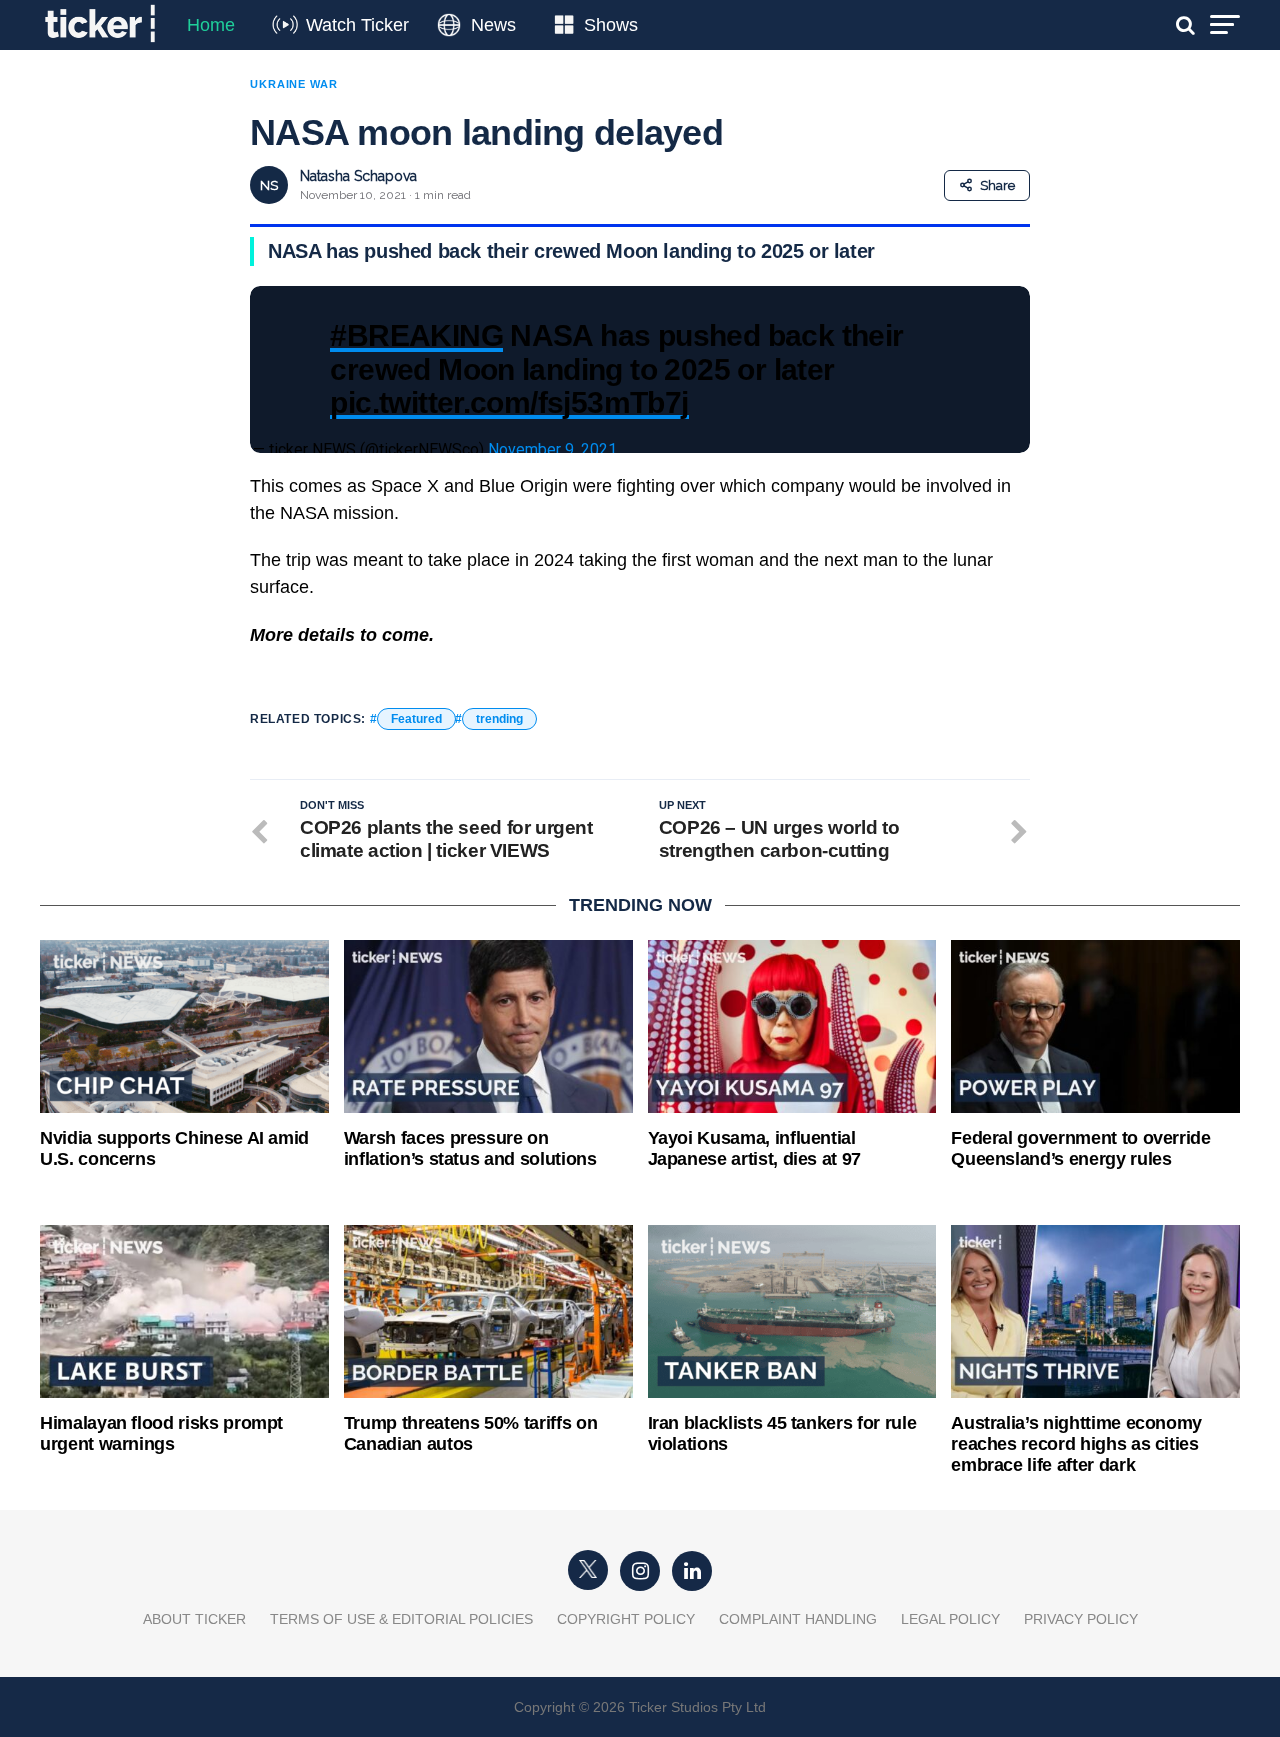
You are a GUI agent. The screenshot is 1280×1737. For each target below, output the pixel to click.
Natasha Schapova (358, 176)
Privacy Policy (1081, 1619)
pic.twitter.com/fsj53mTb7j (509, 402)
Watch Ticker (357, 25)
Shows (611, 25)
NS (269, 185)
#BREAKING (416, 335)
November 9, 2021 (552, 449)
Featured (416, 719)
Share (997, 185)
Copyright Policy (626, 1619)
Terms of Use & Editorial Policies (401, 1619)
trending (499, 719)
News (493, 25)
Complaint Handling (798, 1619)
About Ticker (194, 1619)
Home (211, 25)
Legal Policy (950, 1619)
